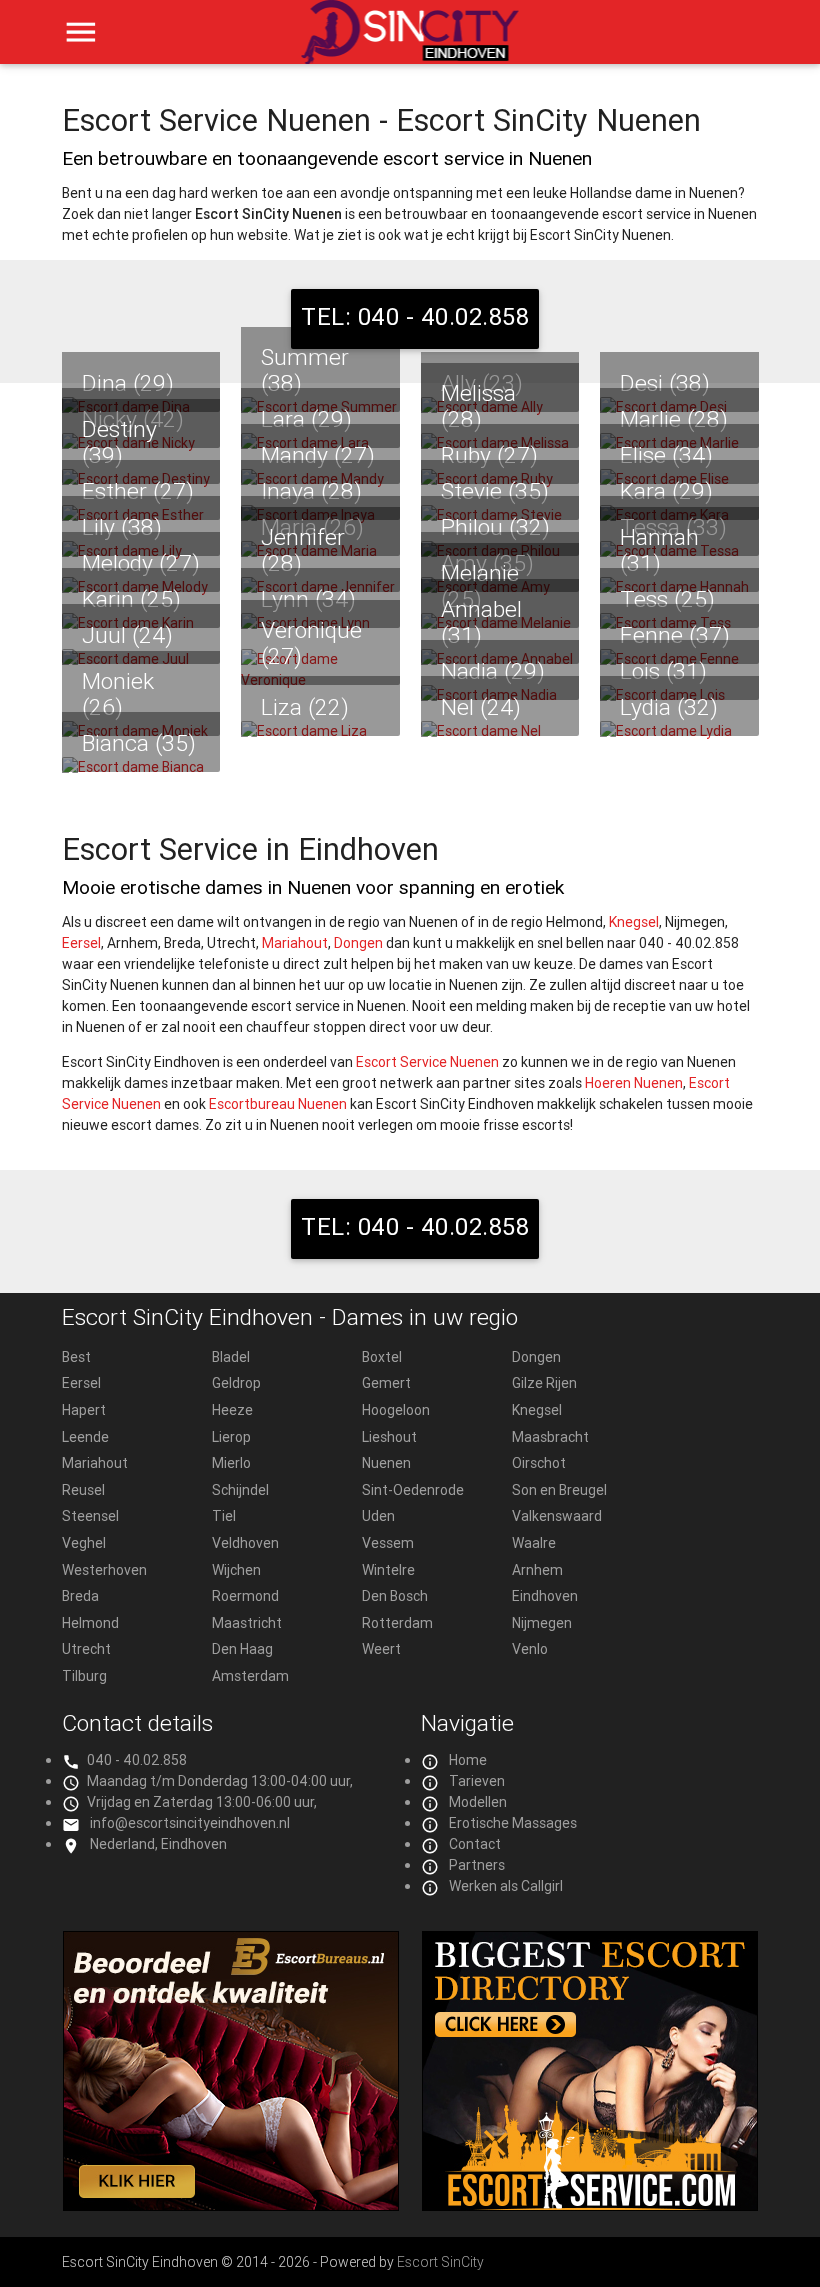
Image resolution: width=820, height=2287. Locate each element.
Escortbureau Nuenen (278, 1104)
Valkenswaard (557, 1516)
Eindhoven (545, 1596)
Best (76, 1357)
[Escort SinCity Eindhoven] (410, 43)
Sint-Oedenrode (413, 1490)
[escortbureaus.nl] (231, 2206)
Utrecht (86, 1649)
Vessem (388, 1543)
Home (468, 1760)
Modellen (478, 1802)
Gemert (386, 1383)
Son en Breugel (559, 1490)
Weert (381, 1649)
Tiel (224, 1516)
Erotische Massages (513, 1823)
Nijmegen (542, 1623)
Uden (378, 1516)
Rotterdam (397, 1623)
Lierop (231, 1437)
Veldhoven (245, 1543)
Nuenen (386, 1463)
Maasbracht (550, 1437)
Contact (475, 1844)
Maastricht (247, 1623)
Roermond (245, 1596)
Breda (80, 1596)
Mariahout (295, 943)
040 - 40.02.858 (137, 1760)
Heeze (232, 1410)
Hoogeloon (396, 1410)
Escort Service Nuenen (427, 1062)
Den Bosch (395, 1596)
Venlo (530, 1649)
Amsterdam (250, 1676)
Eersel (81, 943)
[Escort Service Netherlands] (590, 2206)
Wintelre (388, 1570)
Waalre (534, 1543)
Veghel (84, 1543)
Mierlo (231, 1463)
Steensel (90, 1516)
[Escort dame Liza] (320, 731)
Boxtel (382, 1357)
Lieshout (389, 1437)
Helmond (90, 1623)
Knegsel (634, 922)
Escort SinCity (440, 2262)
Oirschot (539, 1463)
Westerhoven (104, 1570)
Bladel (231, 1357)
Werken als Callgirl (506, 1886)
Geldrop (236, 1383)
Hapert (84, 1410)
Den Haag (242, 1649)
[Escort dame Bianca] (141, 767)
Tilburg (84, 1676)
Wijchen (236, 1570)
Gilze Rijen (544, 1383)
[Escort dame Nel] (500, 731)
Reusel (83, 1490)
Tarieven (477, 1781)
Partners (477, 1865)
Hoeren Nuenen (634, 1083)
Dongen (358, 943)
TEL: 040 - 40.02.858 (415, 316)
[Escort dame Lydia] (679, 731)
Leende (85, 1437)
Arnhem (537, 1570)
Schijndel (240, 1490)
